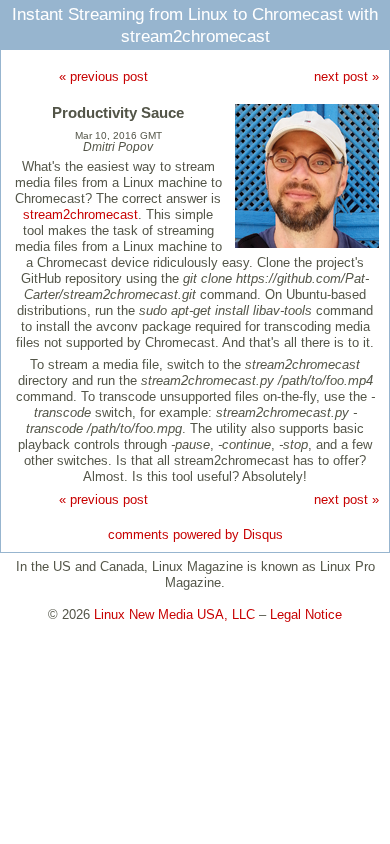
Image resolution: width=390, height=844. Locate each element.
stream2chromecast (80, 214)
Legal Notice (306, 614)
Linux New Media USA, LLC (174, 614)
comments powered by (195, 534)
